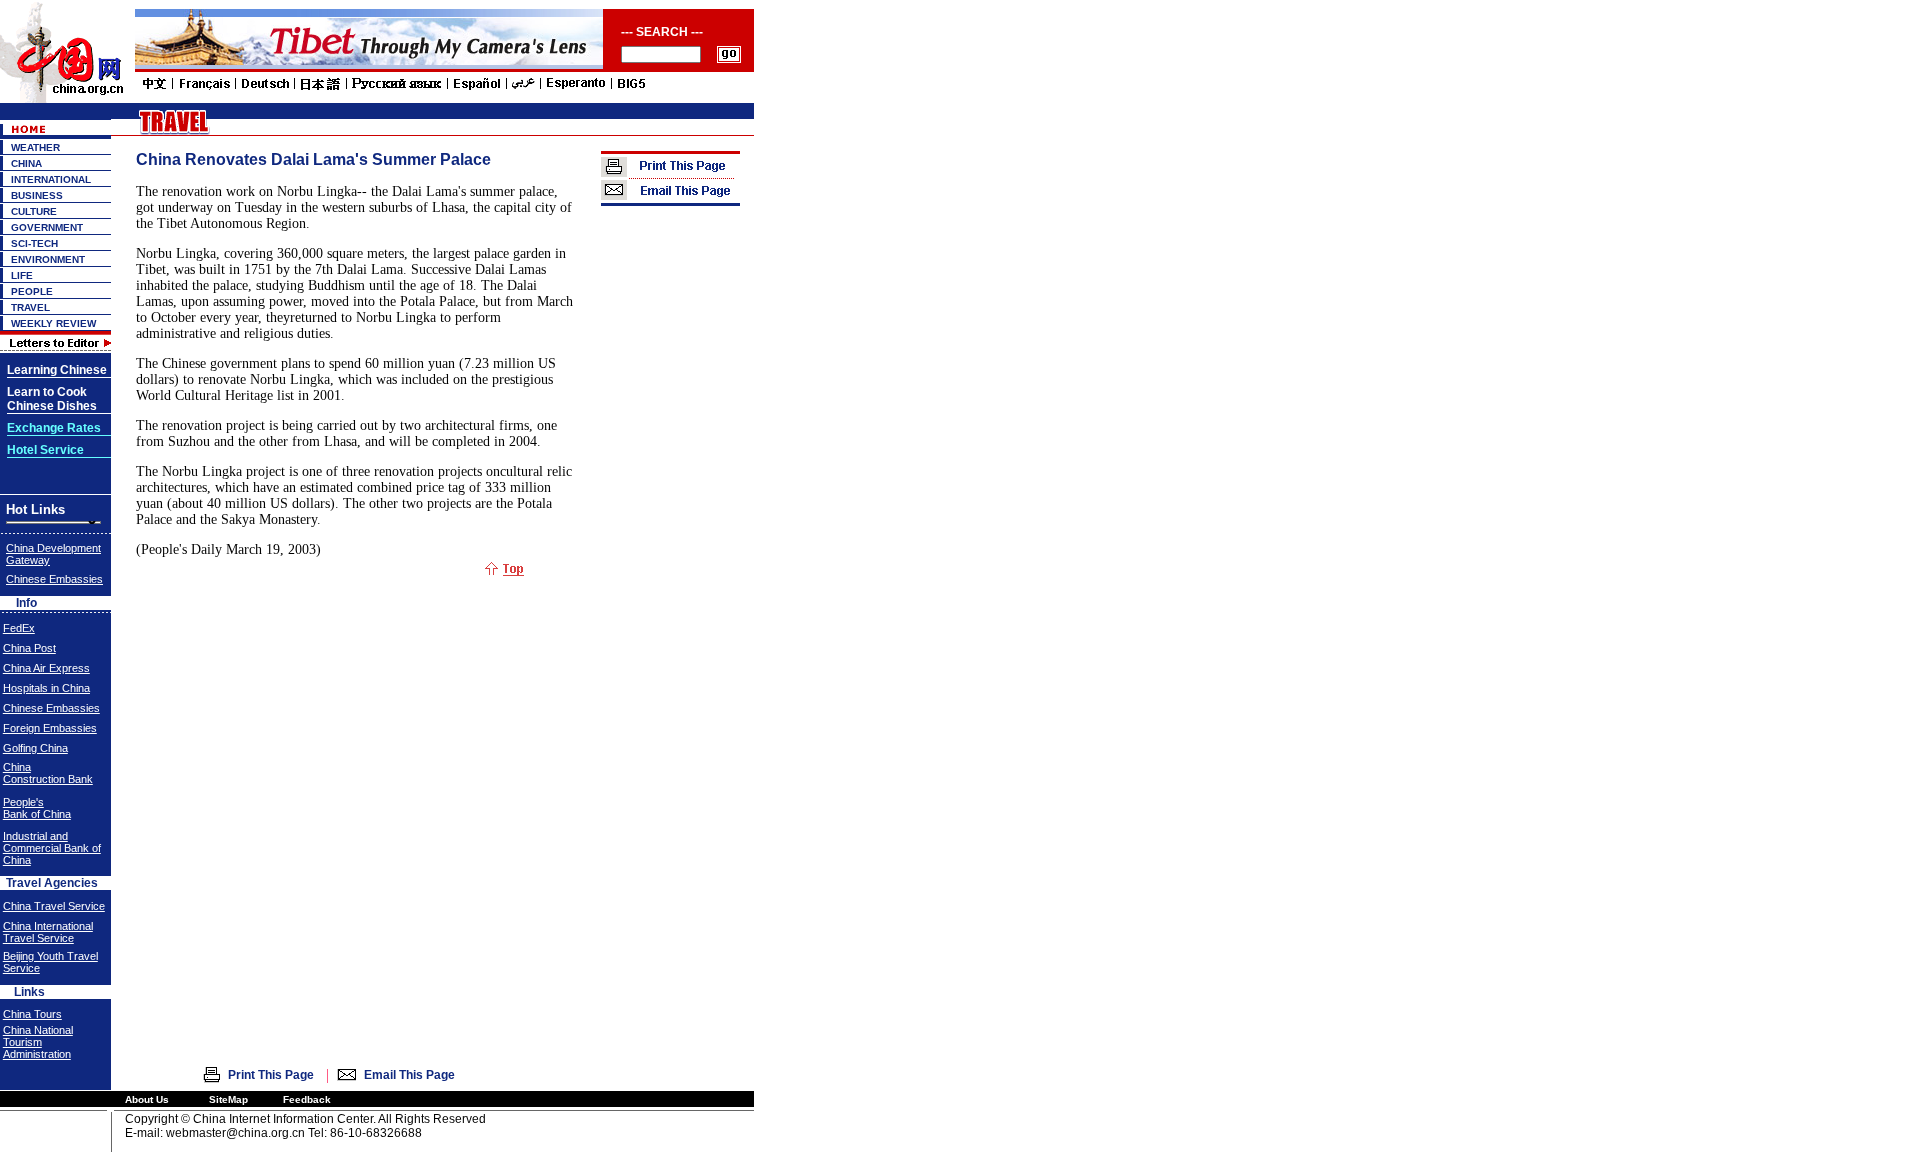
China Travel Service (54, 906)
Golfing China (35, 748)
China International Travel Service (48, 932)
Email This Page (409, 1075)
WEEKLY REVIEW (53, 323)
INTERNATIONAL (51, 179)
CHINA (26, 163)
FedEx (19, 628)
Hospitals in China (46, 688)
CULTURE (34, 211)
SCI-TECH (34, 243)
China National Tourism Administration (38, 1042)
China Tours (32, 1014)
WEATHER (35, 147)
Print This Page (271, 1075)
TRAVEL (30, 307)
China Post (29, 648)
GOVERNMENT (47, 227)
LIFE (22, 275)
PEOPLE (32, 291)
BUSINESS (37, 195)
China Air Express (46, 668)
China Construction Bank (48, 773)
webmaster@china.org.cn (235, 1133)
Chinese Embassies (54, 579)
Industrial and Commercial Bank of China (52, 848)
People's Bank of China (37, 808)
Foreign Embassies (50, 728)
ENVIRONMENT (48, 259)
